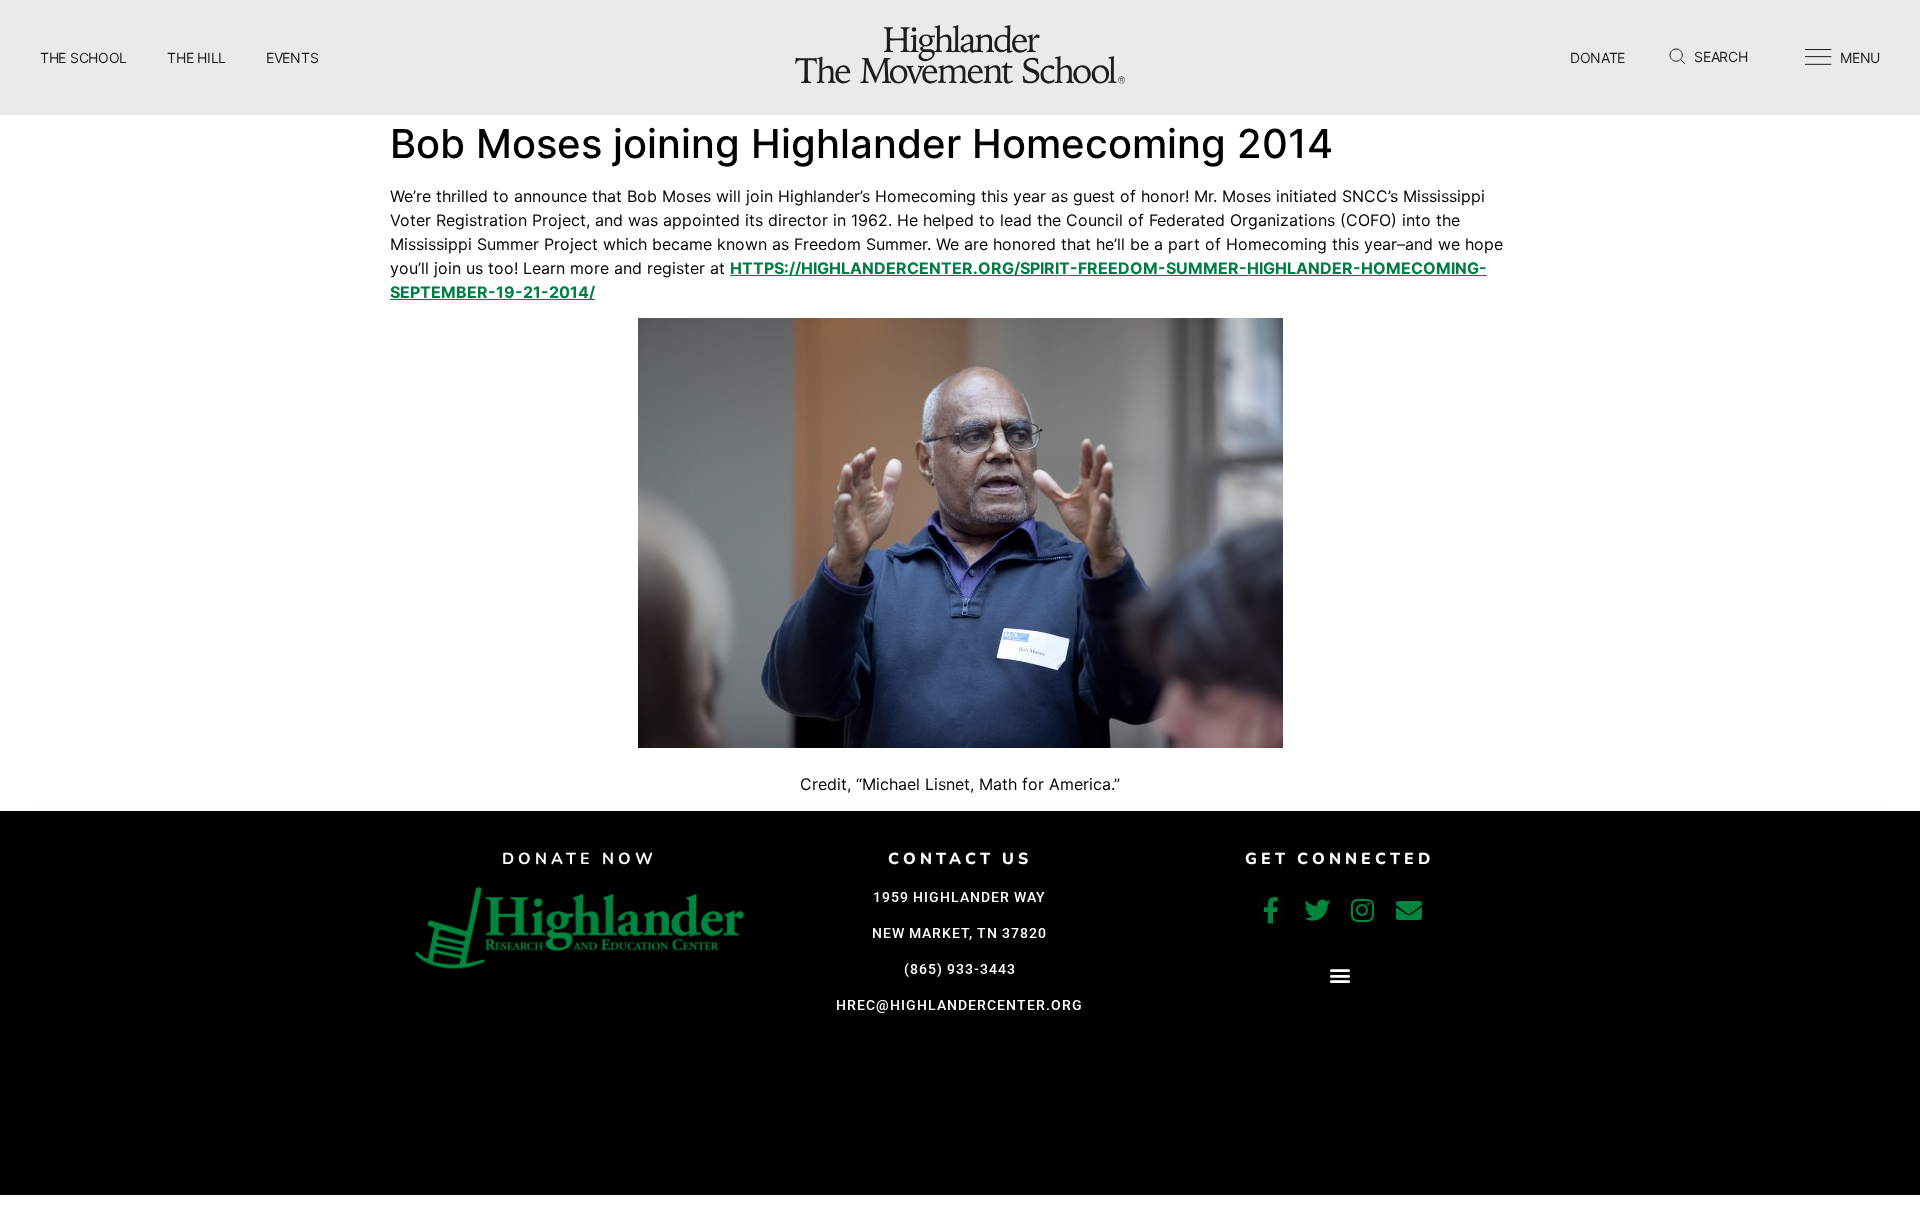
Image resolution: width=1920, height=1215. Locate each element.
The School (83, 57)
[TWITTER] (1317, 910)
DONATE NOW (579, 859)
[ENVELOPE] (1409, 910)
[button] (1339, 975)
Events (292, 57)
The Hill (196, 57)
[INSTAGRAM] (1363, 910)
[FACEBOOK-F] (1271, 910)
